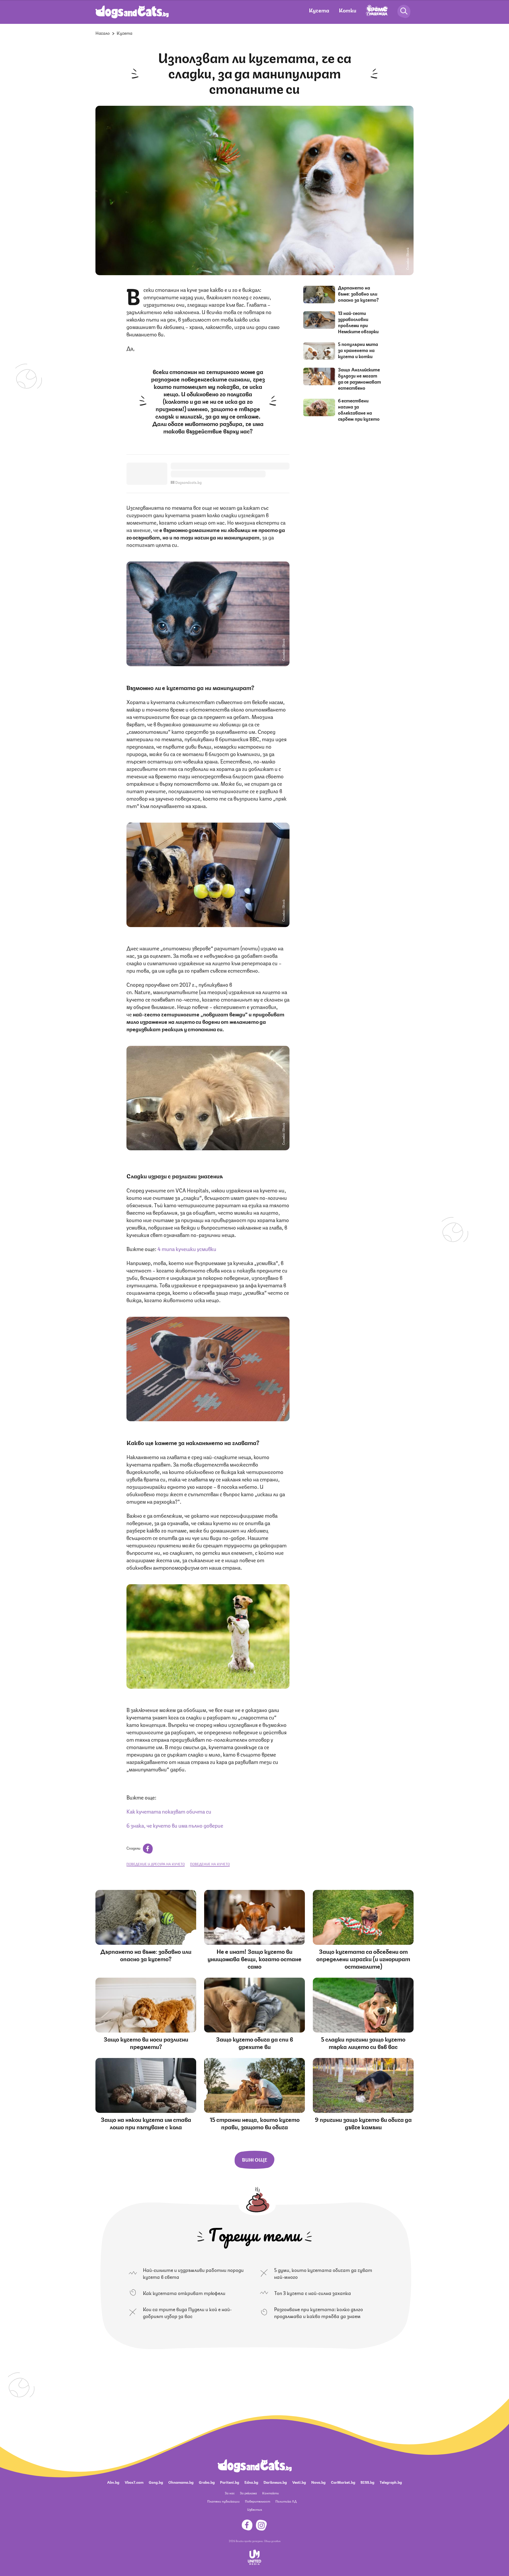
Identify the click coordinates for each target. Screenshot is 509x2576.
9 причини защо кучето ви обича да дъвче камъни (363, 2123)
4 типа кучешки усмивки (187, 1248)
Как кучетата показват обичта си (169, 1811)
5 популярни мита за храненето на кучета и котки (358, 350)
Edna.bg (251, 2482)
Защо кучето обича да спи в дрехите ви (254, 2042)
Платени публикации (223, 2501)
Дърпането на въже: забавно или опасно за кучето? (358, 293)
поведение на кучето (210, 1864)
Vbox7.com (134, 2482)
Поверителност (258, 2501)
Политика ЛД (286, 2501)
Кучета (319, 10)
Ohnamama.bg (181, 2482)
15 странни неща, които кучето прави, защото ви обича (255, 2123)
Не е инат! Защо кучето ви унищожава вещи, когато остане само (254, 1958)
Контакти (271, 2493)
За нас (230, 2493)
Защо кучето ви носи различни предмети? (146, 2042)
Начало (103, 33)
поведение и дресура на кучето (156, 1864)
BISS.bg (367, 2482)
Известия (254, 2509)
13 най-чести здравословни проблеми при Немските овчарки (358, 322)
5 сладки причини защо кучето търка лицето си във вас (363, 2042)
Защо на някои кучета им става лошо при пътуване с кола (146, 2123)
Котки (348, 10)
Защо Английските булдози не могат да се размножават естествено (359, 378)
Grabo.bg (207, 2482)
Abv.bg (113, 2482)
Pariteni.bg (230, 2482)
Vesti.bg (299, 2482)
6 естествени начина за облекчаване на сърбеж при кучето (359, 409)
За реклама (248, 2493)
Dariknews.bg (275, 2482)
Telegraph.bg (391, 2482)
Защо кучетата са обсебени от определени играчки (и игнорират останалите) (363, 1958)
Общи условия (272, 2541)
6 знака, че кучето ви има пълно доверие (175, 1825)
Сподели (134, 1848)
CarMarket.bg (343, 2482)
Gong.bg (156, 2482)
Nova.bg (318, 2482)
